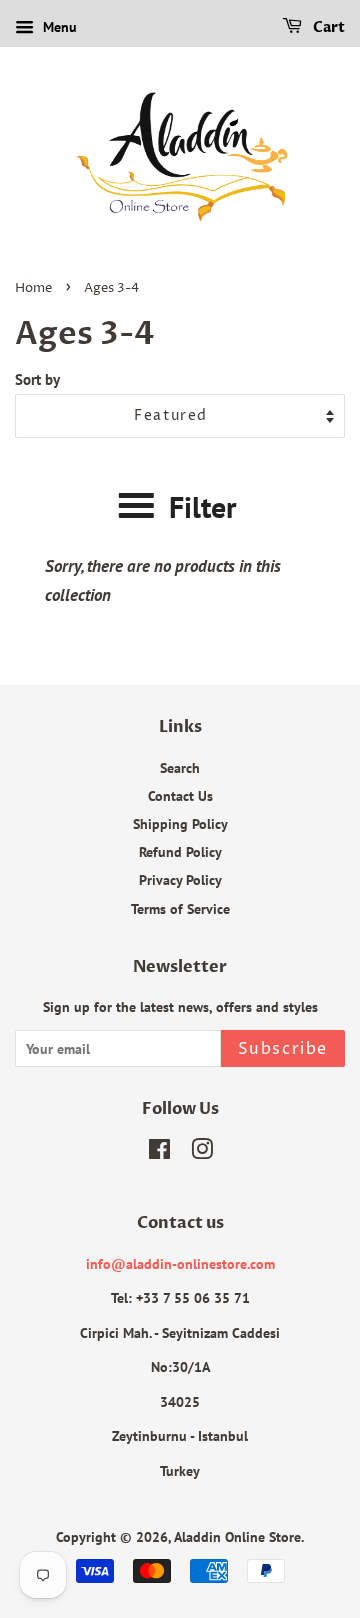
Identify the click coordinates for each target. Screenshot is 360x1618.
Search (180, 767)
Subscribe (283, 1049)
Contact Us (180, 795)
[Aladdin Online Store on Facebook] (159, 1152)
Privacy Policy (180, 879)
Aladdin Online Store (237, 1536)
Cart (327, 27)
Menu (58, 27)
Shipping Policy (180, 823)
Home (33, 288)
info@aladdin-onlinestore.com (180, 1263)
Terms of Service (180, 908)
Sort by (37, 379)
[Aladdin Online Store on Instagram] (202, 1152)
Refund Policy (180, 851)
